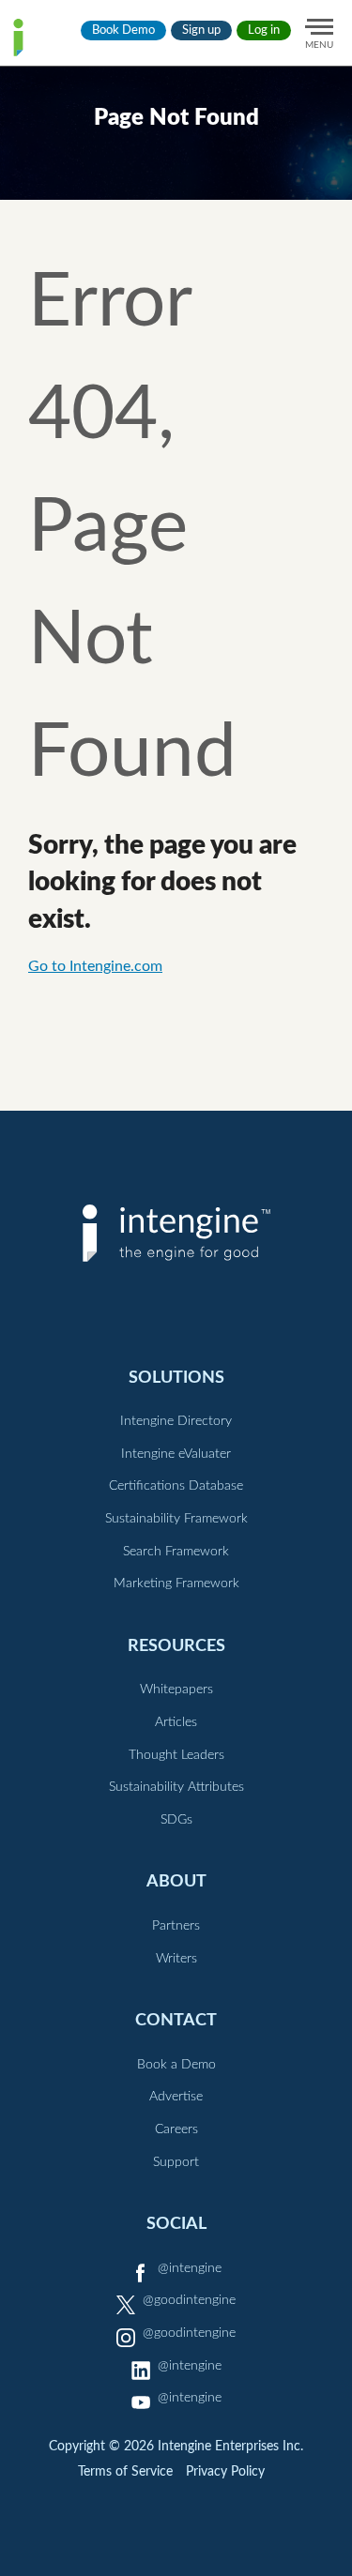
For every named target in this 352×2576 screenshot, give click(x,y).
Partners (176, 1926)
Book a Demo (176, 2065)
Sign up (201, 30)
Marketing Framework (176, 1583)
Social (176, 2224)
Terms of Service (125, 2472)
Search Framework (176, 1552)
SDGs (176, 1820)
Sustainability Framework (176, 1519)
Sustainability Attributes (176, 1787)
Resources (176, 1646)
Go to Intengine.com (95, 966)
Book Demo (123, 30)
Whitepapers (176, 1690)
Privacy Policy (225, 2472)
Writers (176, 1959)
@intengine (190, 2268)
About (176, 1881)
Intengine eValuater (176, 1454)
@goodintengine (189, 2300)
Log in (264, 30)
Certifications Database (176, 1486)
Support (176, 2162)
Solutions (176, 1378)
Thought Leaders (176, 1755)
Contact (176, 2020)
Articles (176, 1722)
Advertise (176, 2097)
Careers (176, 2129)
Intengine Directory (176, 1421)
